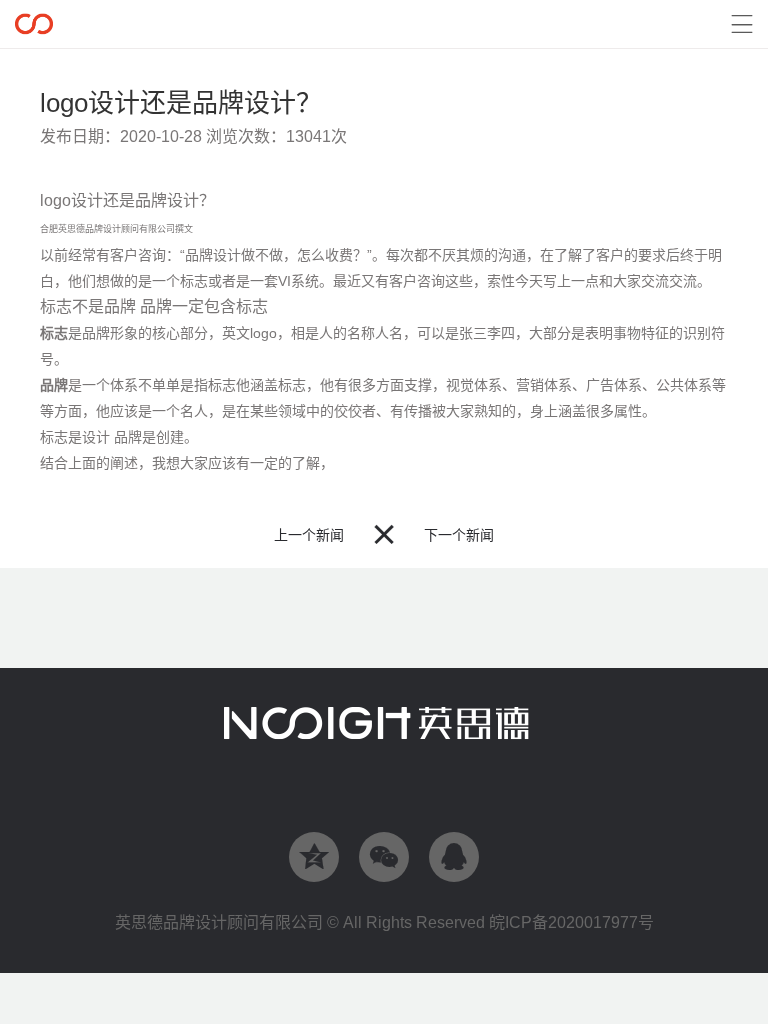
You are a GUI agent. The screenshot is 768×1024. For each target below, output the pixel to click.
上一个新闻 (309, 535)
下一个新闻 (459, 535)
